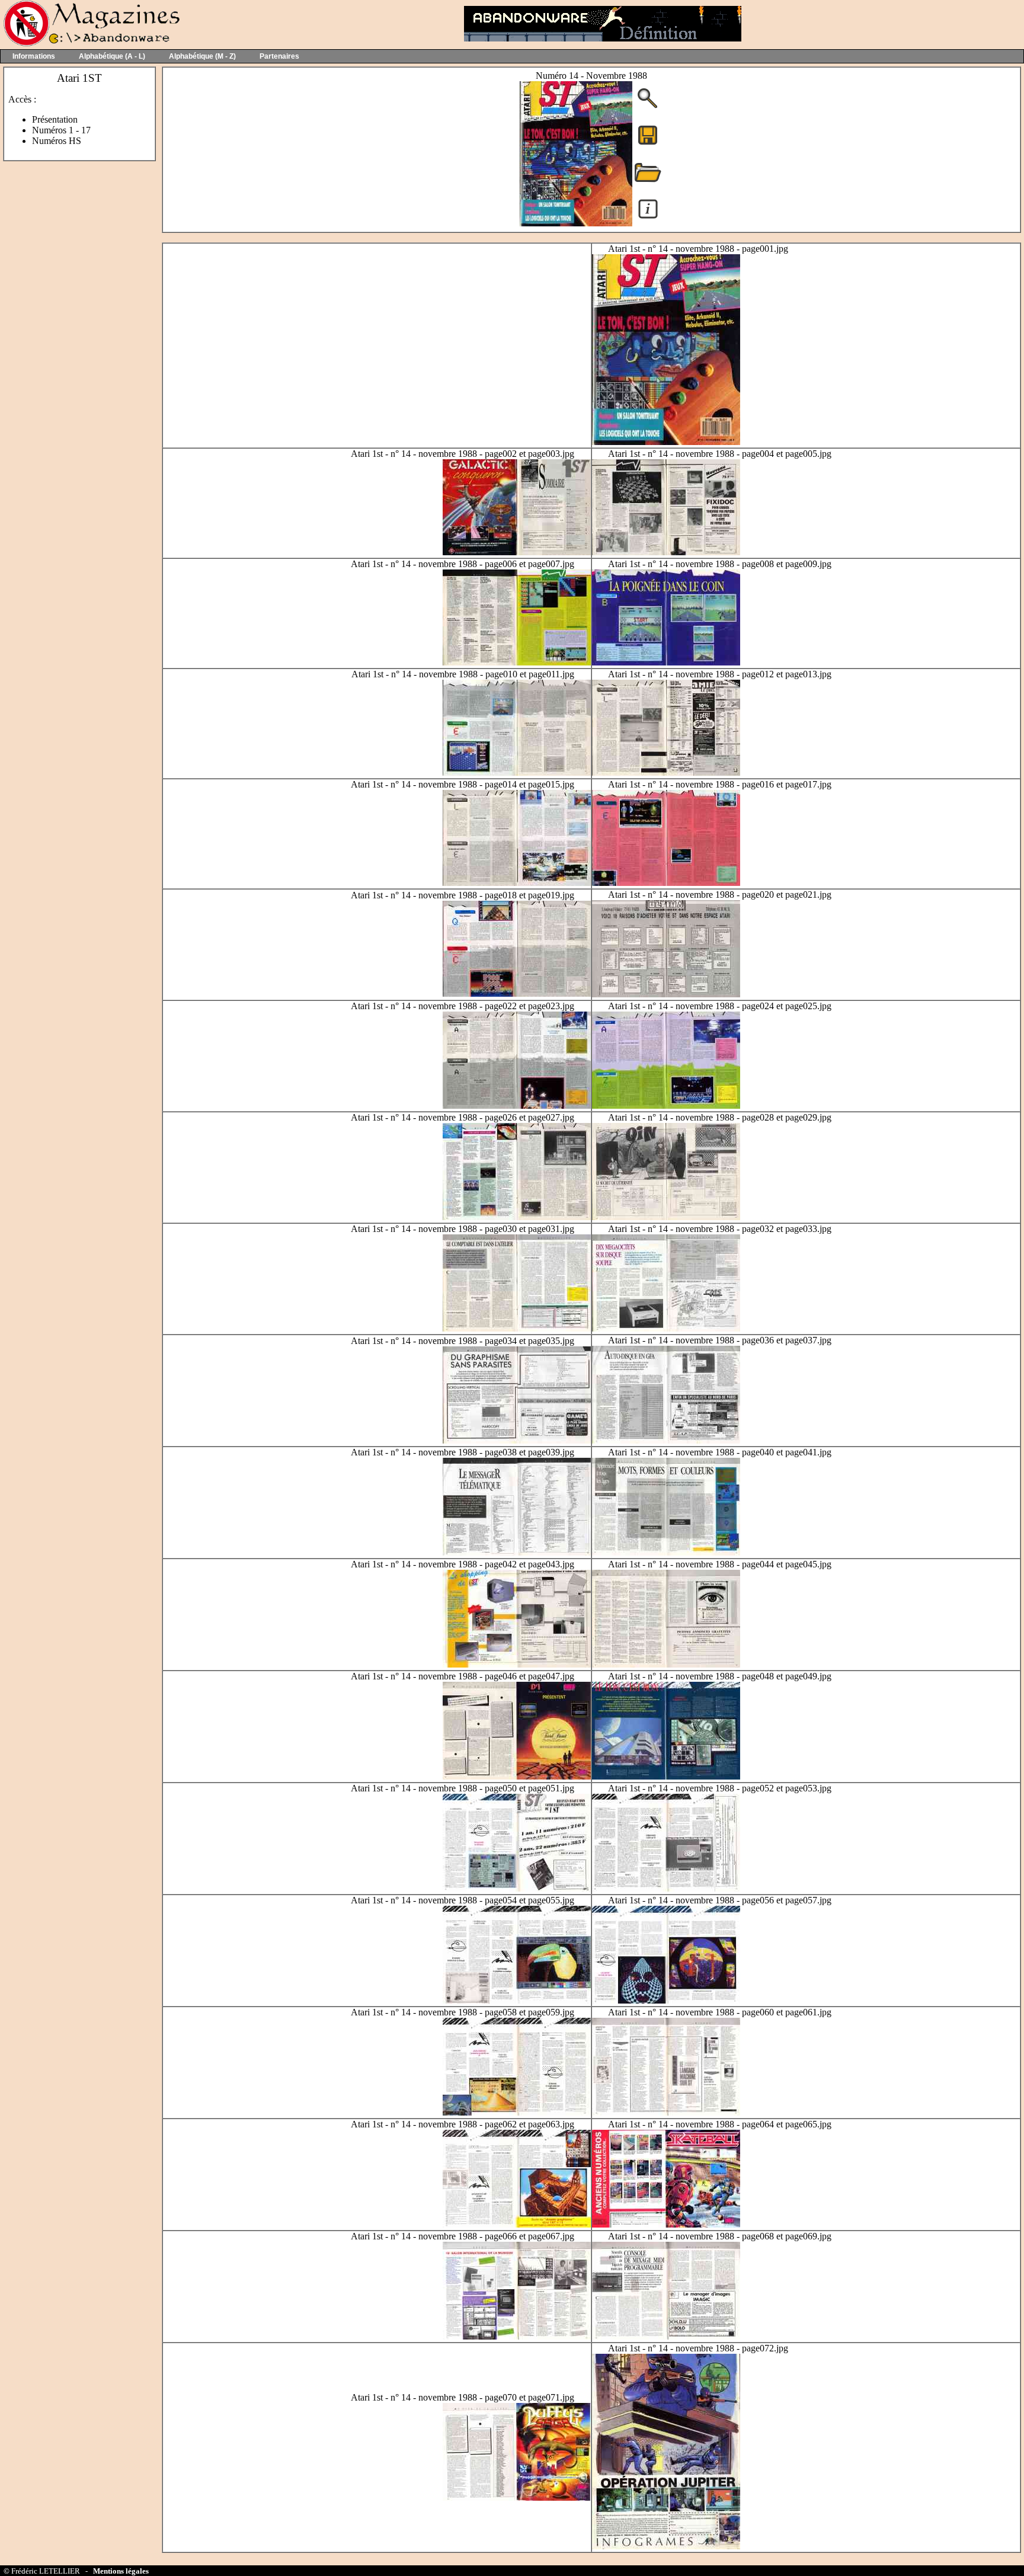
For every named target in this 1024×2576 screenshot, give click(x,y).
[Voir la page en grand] (666, 442)
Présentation (55, 119)
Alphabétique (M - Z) (202, 56)
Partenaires (279, 56)
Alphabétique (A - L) (112, 56)
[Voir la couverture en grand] (648, 107)
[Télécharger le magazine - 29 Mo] (648, 144)
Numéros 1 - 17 (61, 130)
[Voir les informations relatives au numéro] (648, 218)
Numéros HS (57, 141)
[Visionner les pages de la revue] (576, 223)
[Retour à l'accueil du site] (90, 44)
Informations (34, 56)
